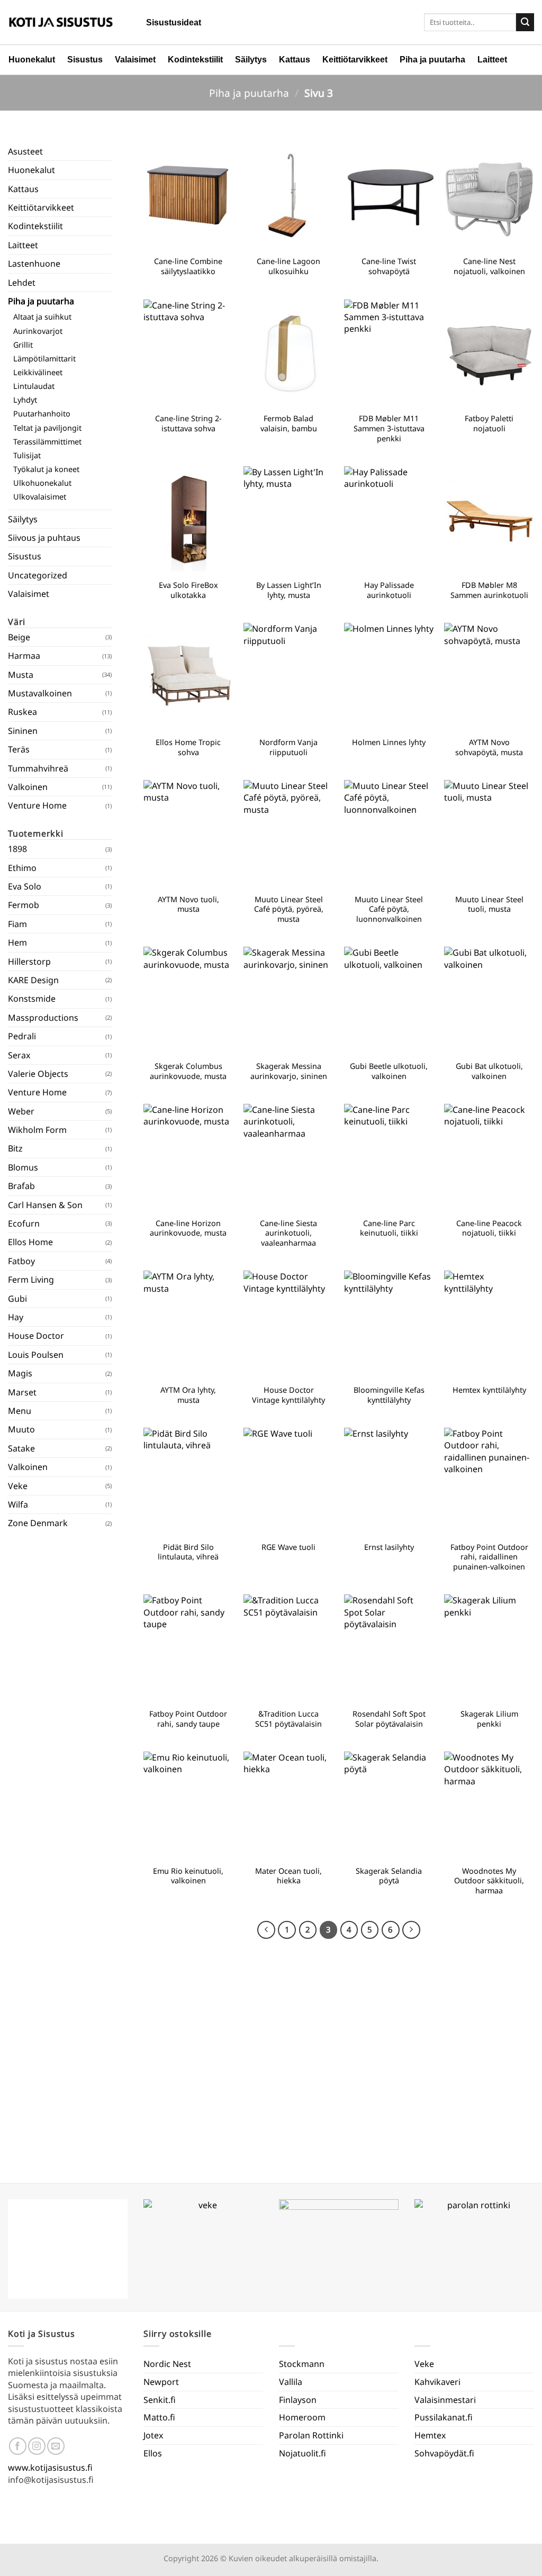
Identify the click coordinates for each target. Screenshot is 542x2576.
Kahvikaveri (437, 2382)
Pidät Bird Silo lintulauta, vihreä (188, 1552)
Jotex (153, 2435)
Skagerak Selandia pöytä (389, 1876)
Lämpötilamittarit (44, 359)
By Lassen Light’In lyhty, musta (289, 590)
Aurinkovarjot (38, 331)
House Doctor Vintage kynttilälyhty (288, 1395)
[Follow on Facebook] (18, 2446)
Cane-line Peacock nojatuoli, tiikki (489, 1228)
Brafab (21, 1186)
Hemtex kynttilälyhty (489, 1390)
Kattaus (295, 60)
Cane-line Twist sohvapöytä (389, 266)
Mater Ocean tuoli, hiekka (288, 1876)
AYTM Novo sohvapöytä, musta (489, 747)
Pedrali (22, 1036)
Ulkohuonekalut (42, 483)
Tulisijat (27, 455)
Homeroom (302, 2417)
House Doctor (36, 1336)
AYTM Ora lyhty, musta (188, 1395)
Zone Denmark (38, 1523)
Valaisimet (135, 60)
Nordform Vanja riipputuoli (288, 747)
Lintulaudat (34, 386)
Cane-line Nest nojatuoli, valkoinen (489, 266)
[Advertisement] (60, 1850)
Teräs (19, 749)
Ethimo (22, 868)
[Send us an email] (56, 2446)
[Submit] (525, 22)
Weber (21, 1111)
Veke (18, 1486)
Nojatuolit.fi (302, 2453)
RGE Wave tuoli (288, 1547)
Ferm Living (31, 1280)
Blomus (23, 1167)
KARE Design (33, 980)
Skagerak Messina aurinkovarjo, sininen (289, 1071)
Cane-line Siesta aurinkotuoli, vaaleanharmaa (288, 1233)
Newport (161, 2382)
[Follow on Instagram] (37, 2446)
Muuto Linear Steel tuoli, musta (489, 905)
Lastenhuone (34, 264)
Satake (21, 1448)
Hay (16, 1317)
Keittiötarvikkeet (355, 60)
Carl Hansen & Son (45, 1205)
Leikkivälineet (38, 372)
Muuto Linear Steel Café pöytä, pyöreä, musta (289, 909)
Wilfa (18, 1504)
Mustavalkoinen (40, 693)
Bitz (15, 1148)
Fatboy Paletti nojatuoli (489, 424)
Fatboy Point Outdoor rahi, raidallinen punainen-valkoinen (489, 1557)
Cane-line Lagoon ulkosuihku (288, 266)
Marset (22, 1392)
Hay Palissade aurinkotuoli (389, 590)
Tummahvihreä (38, 768)
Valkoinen (28, 787)
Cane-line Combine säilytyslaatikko (188, 266)
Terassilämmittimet (47, 442)
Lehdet (22, 283)
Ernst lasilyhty (389, 1547)
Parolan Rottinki (311, 2435)
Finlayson (298, 2400)
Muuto (21, 1429)
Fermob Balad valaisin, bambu (289, 424)
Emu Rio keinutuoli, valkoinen (188, 1876)
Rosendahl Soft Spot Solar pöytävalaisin (389, 1719)
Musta (21, 675)
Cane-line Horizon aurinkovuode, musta (188, 1228)
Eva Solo (25, 886)
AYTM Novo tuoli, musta (188, 905)
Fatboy (21, 1261)
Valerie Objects (38, 1074)
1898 (17, 849)
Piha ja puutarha (432, 60)
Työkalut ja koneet (46, 469)
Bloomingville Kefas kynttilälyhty (389, 1395)
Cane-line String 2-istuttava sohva (188, 424)
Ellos (153, 2453)
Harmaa (24, 656)
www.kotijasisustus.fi (50, 2468)
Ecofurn (24, 1223)
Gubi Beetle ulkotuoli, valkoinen (389, 1071)
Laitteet (492, 60)
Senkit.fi (160, 2400)
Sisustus (85, 60)
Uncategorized (38, 575)
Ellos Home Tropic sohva (188, 747)
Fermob (24, 905)
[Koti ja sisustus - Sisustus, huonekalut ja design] (61, 22)
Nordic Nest (167, 2364)
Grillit (23, 345)
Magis (20, 1373)
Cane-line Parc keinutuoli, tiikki (389, 1228)
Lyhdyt (25, 400)
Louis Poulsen (36, 1355)
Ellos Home (30, 1242)
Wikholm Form (37, 1130)
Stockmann (302, 2364)
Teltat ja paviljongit (47, 428)
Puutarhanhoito (42, 414)
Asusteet (25, 151)
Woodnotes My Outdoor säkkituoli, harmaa (489, 1881)
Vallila (291, 2382)
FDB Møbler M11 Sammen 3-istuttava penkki (389, 428)
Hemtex (430, 2435)
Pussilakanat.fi (444, 2417)
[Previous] (266, 1930)
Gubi (17, 1299)
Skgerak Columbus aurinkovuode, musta (188, 1071)
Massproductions (43, 1018)
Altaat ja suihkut (42, 317)
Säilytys (251, 60)
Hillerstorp (29, 962)
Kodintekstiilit (195, 60)
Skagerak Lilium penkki (489, 1719)
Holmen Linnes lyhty (389, 742)
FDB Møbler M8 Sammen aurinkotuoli (489, 590)
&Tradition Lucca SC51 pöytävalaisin (288, 1719)
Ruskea (22, 712)
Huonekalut (32, 60)
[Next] (411, 1930)
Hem (17, 942)
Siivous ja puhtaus (44, 538)
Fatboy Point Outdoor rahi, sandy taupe (188, 1719)
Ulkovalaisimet (40, 497)
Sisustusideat (174, 22)
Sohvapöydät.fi (444, 2453)
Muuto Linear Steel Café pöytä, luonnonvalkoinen (389, 909)
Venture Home (37, 805)
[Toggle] (105, 301)
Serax (19, 1055)
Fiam (17, 924)
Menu (20, 1411)
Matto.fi (159, 2417)
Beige (19, 637)
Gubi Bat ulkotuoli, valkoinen (489, 1071)
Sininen (23, 731)
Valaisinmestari (445, 2400)
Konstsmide (32, 999)
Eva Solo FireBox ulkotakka (188, 590)
